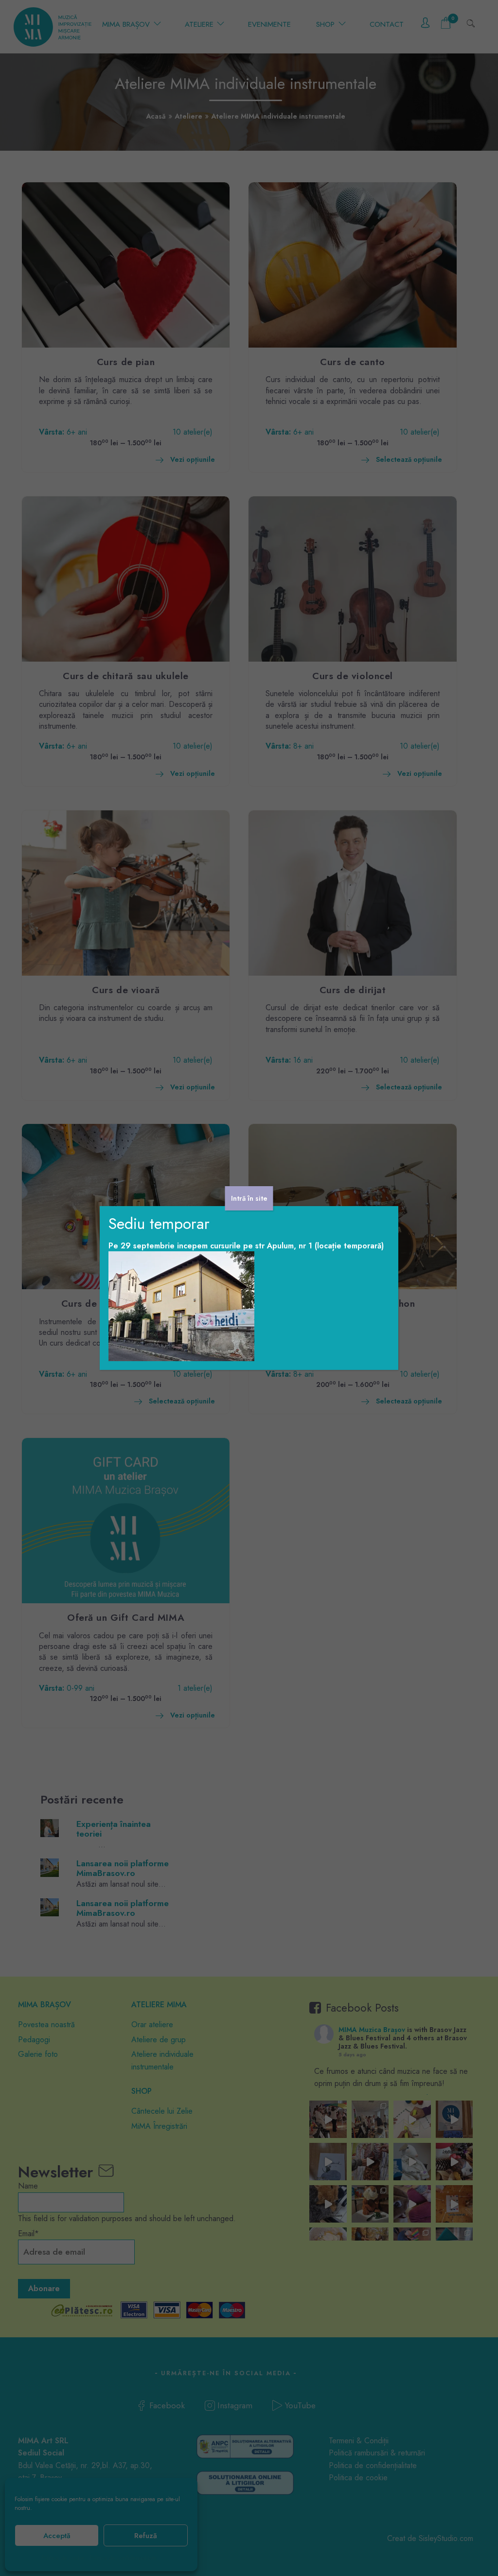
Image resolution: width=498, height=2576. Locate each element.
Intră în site (249, 1198)
